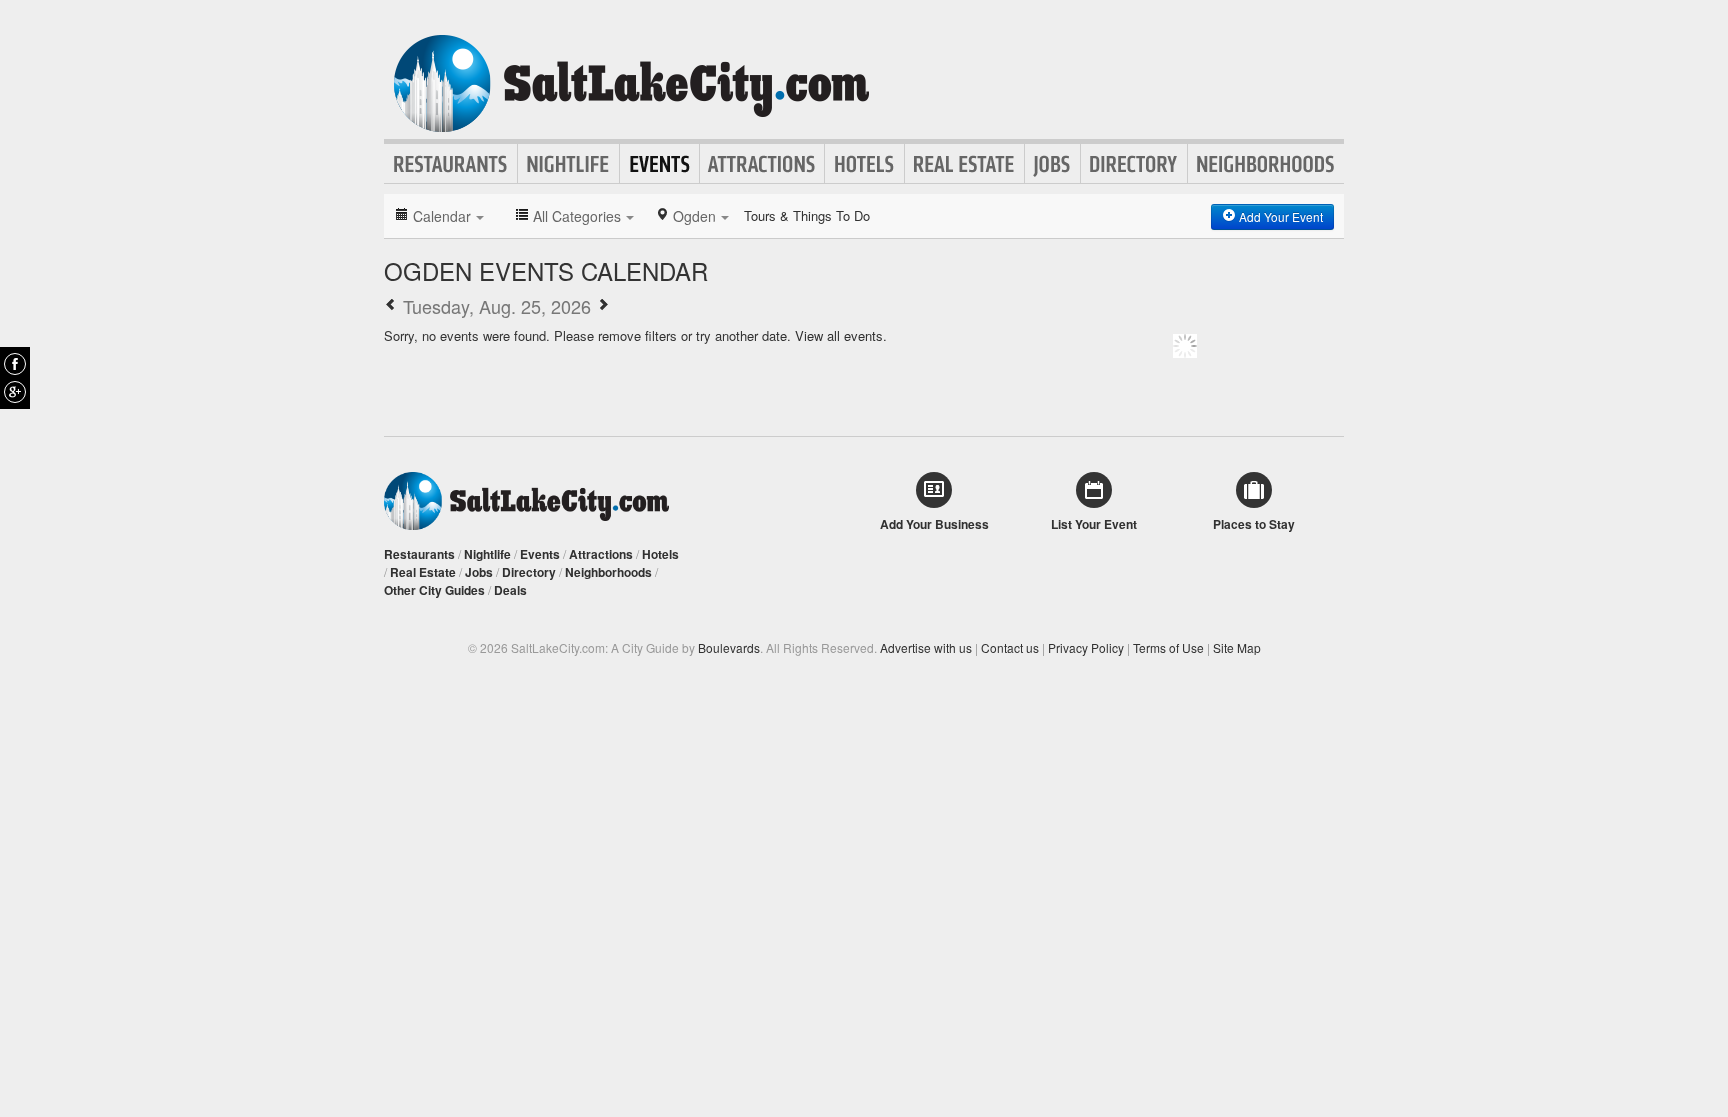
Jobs (1052, 164)
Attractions (762, 164)
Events (659, 164)
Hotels (864, 164)
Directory (1134, 164)
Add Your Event (1279, 216)
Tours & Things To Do (807, 215)
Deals (510, 590)
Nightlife (568, 164)
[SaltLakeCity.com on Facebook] (15, 364)
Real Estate (964, 164)
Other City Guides (434, 590)
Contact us (1010, 647)
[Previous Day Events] (391, 306)
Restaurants (451, 164)
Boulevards (729, 647)
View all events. (841, 335)
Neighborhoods (1266, 164)
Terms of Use (1168, 647)
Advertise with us (926, 647)
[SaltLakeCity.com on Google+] (15, 392)
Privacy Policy (1086, 647)
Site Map (1237, 647)
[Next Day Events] (603, 306)
